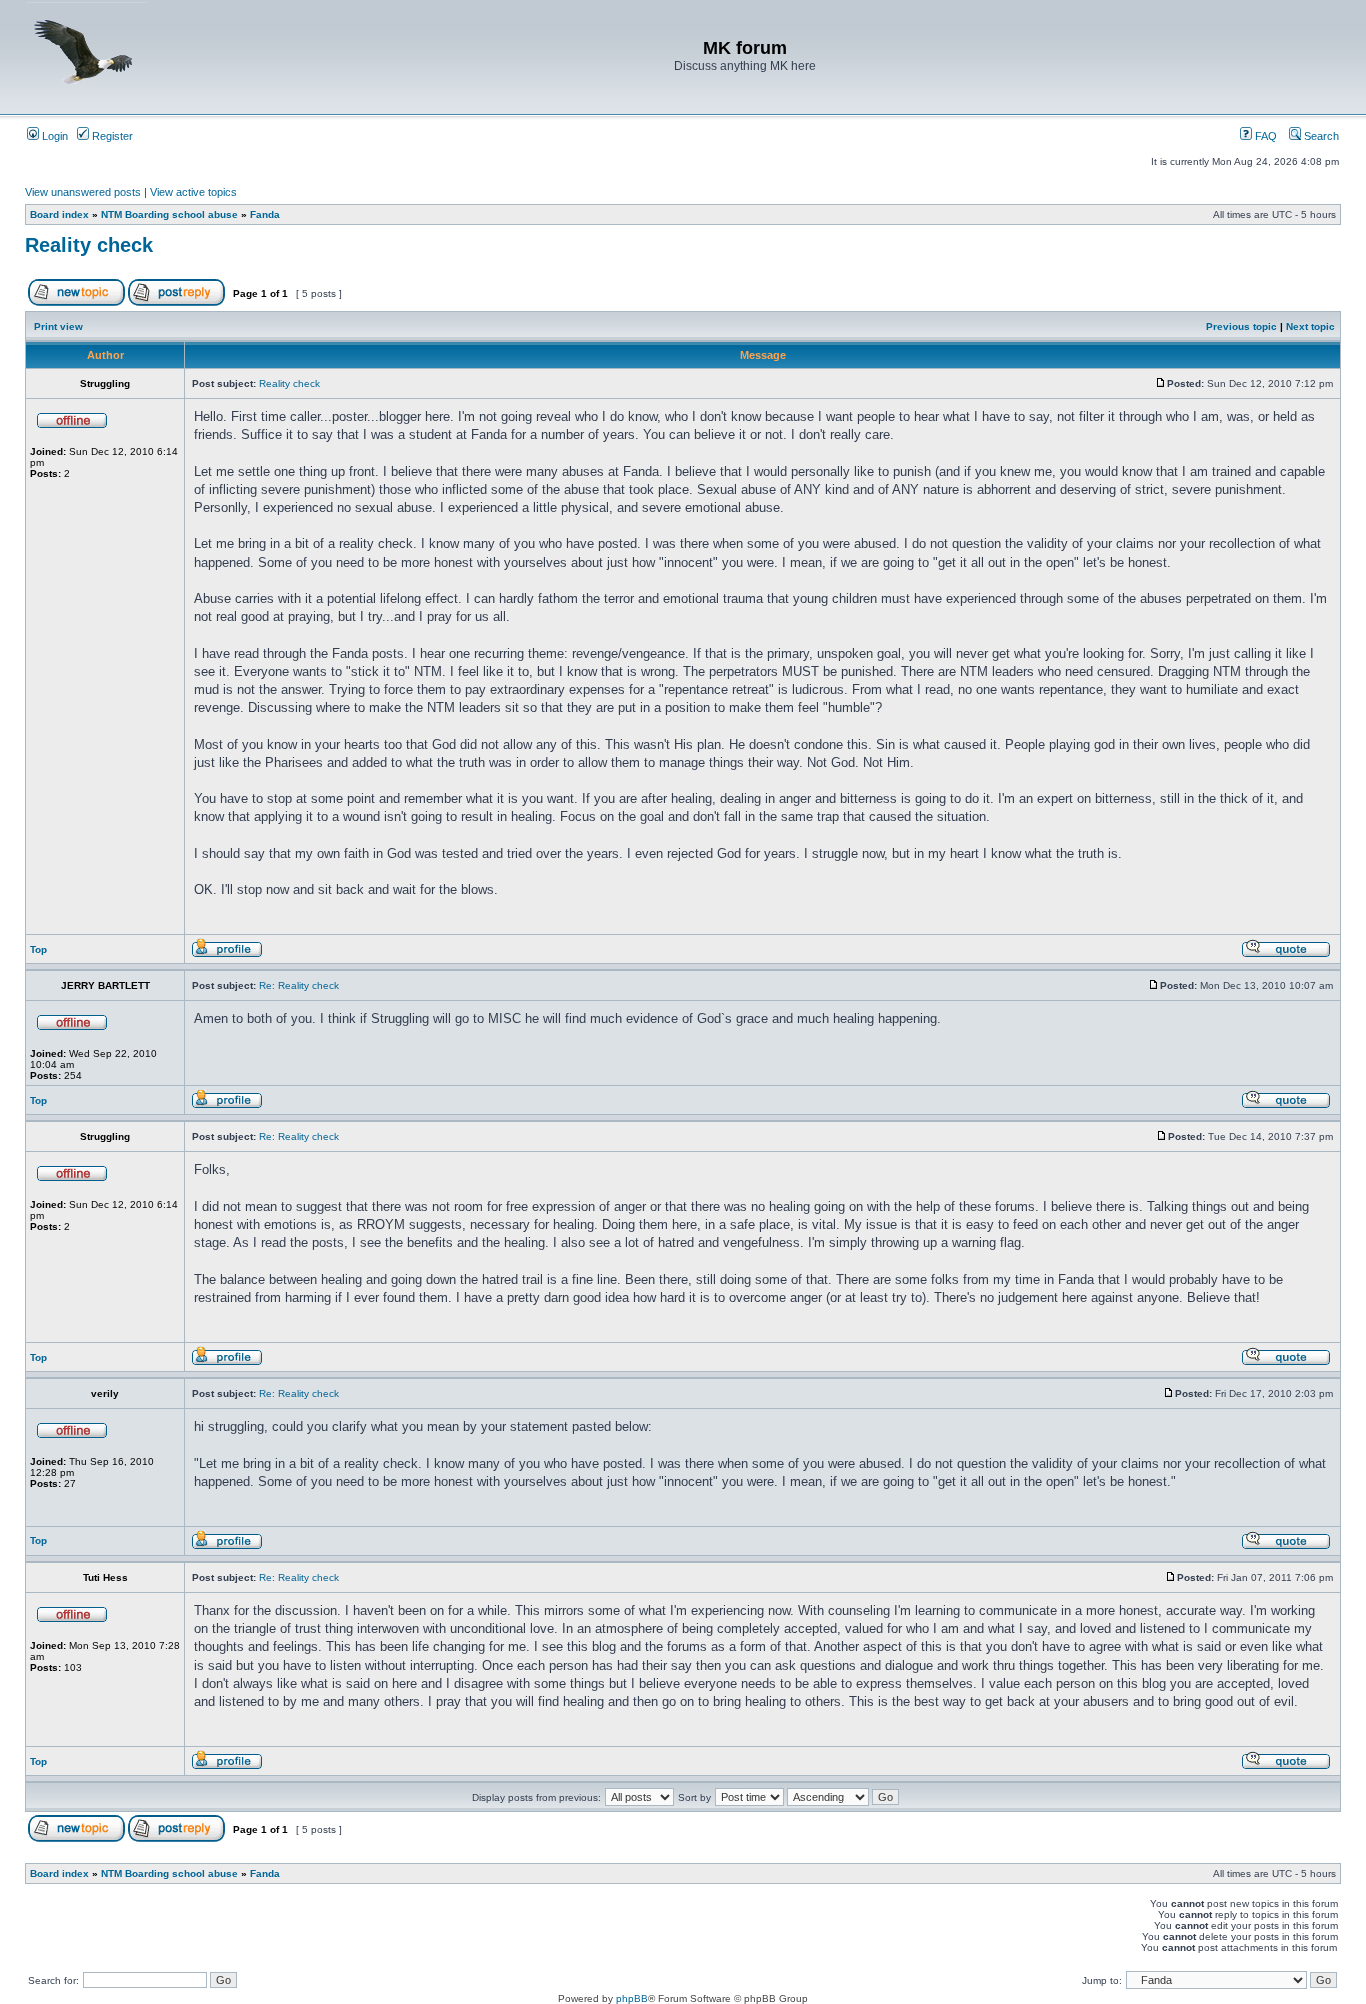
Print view (58, 326)
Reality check (89, 245)
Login (53, 136)
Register (111, 136)
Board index (59, 214)
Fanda (265, 214)
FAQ (1264, 136)
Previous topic (1241, 326)
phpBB (632, 1998)
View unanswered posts (83, 192)
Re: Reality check (299, 985)
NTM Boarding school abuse (169, 214)
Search (1320, 136)
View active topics (193, 192)
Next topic (1310, 326)
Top (38, 949)
